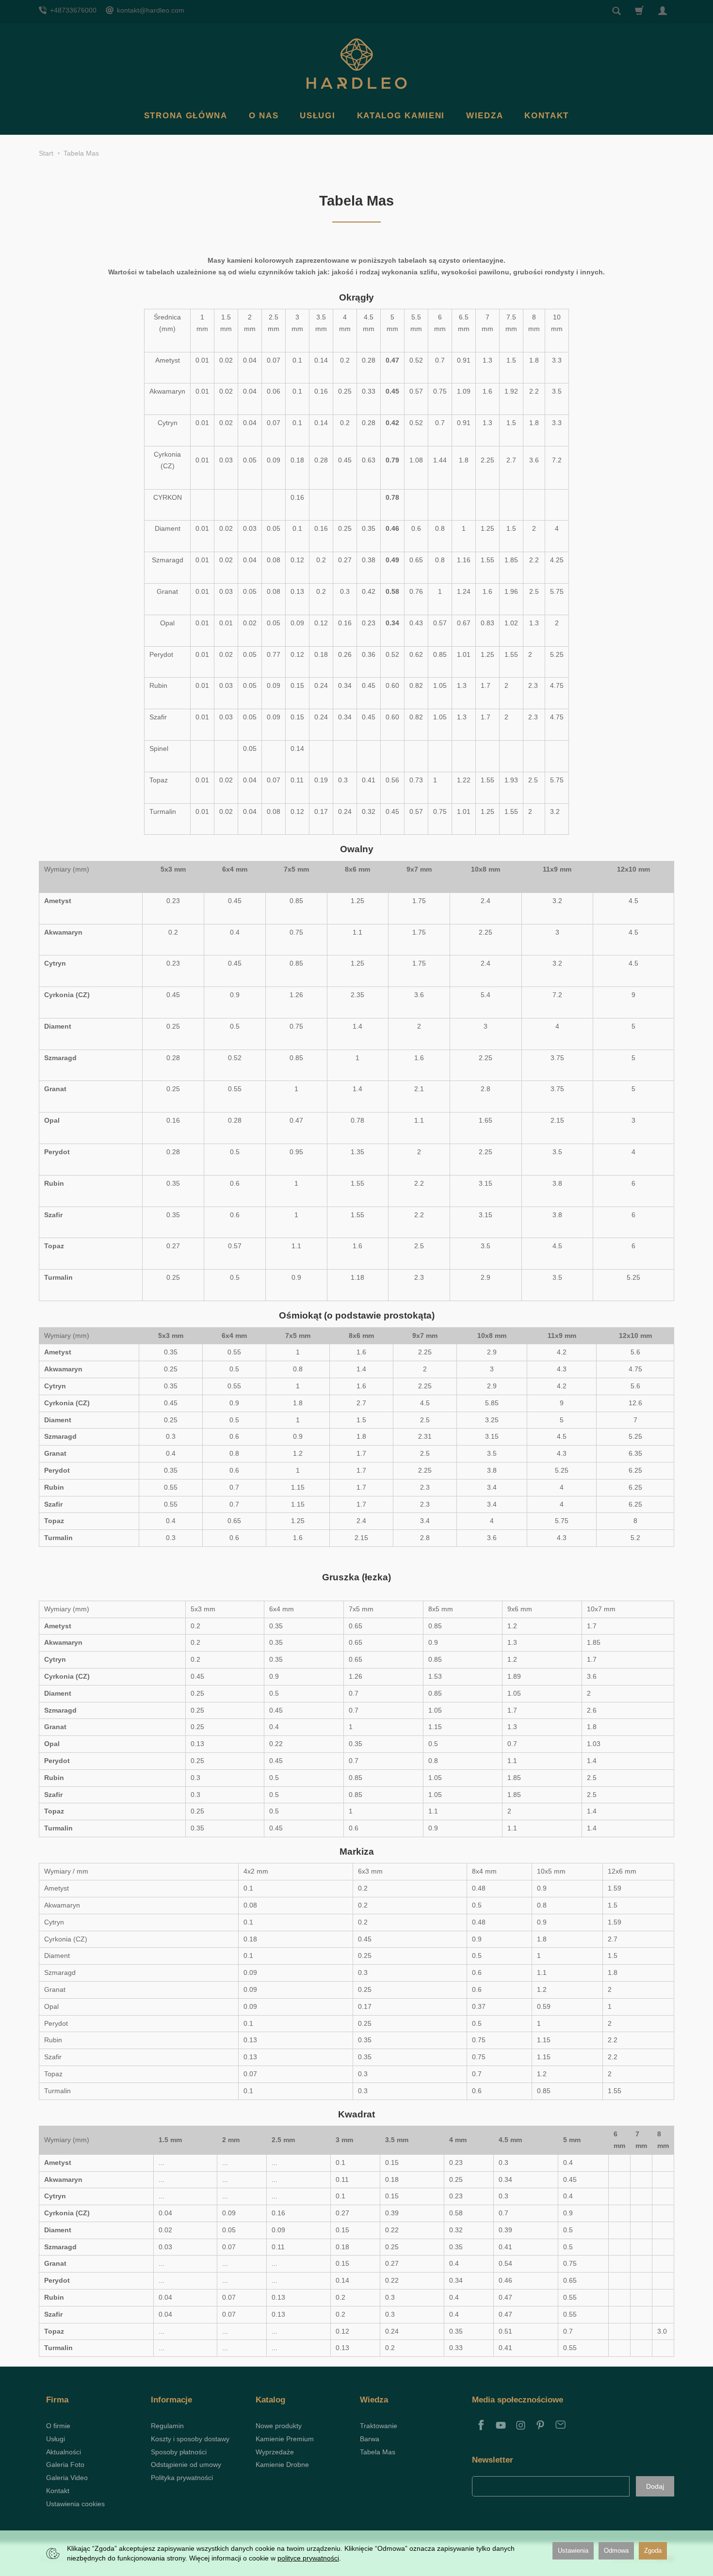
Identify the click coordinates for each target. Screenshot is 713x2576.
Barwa (370, 2439)
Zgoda (653, 2551)
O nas (264, 116)
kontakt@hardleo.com (150, 10)
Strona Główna (186, 116)
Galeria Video (67, 2478)
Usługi (317, 116)
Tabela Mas (378, 2452)
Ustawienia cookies (75, 2504)
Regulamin (167, 2426)
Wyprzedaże (275, 2452)
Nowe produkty (279, 2426)
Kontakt (547, 116)
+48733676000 (72, 10)
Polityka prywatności (182, 2478)
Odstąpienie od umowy (186, 2465)
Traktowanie (379, 2426)
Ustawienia (573, 2551)
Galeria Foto (65, 2465)
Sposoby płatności (179, 2452)
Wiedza (485, 116)
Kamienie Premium (285, 2439)
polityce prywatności (308, 2558)
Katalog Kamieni (401, 116)
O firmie (58, 2426)
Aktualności (64, 2452)
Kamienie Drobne (282, 2465)
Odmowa (616, 2551)
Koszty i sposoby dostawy (190, 2439)
